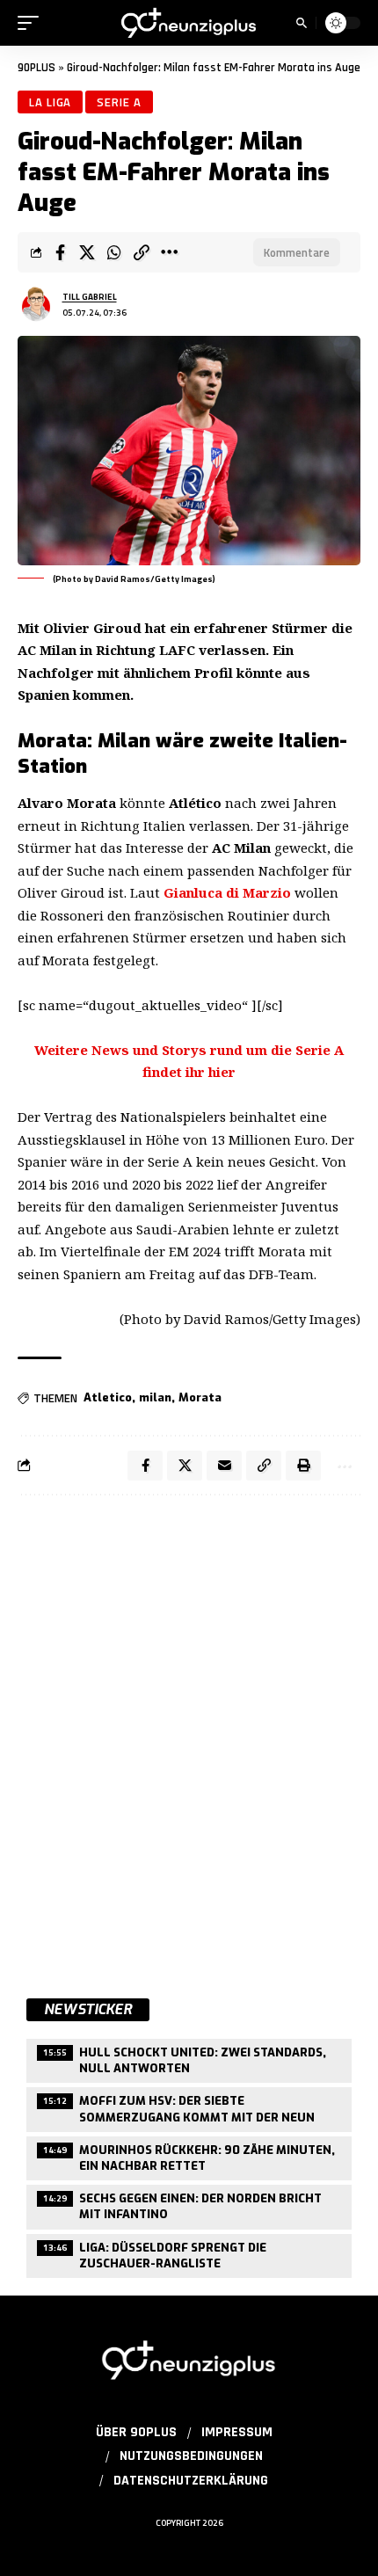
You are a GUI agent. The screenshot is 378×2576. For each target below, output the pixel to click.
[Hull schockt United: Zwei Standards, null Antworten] (189, 2059)
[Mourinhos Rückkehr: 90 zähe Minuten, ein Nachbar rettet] (189, 2156)
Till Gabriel (90, 297)
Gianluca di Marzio (227, 892)
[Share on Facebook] (60, 252)
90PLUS (36, 68)
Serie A (119, 102)
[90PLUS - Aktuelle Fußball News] (189, 23)
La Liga (50, 102)
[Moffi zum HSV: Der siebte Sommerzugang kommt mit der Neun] (189, 2107)
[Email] (224, 1466)
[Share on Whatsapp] (114, 252)
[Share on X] (87, 252)
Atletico (108, 1397)
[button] (33, 23)
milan (155, 1397)
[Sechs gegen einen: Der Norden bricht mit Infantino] (189, 2205)
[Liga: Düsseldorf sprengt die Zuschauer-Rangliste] (189, 2254)
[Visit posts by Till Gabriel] (36, 304)
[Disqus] (189, 1737)
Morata (200, 1397)
